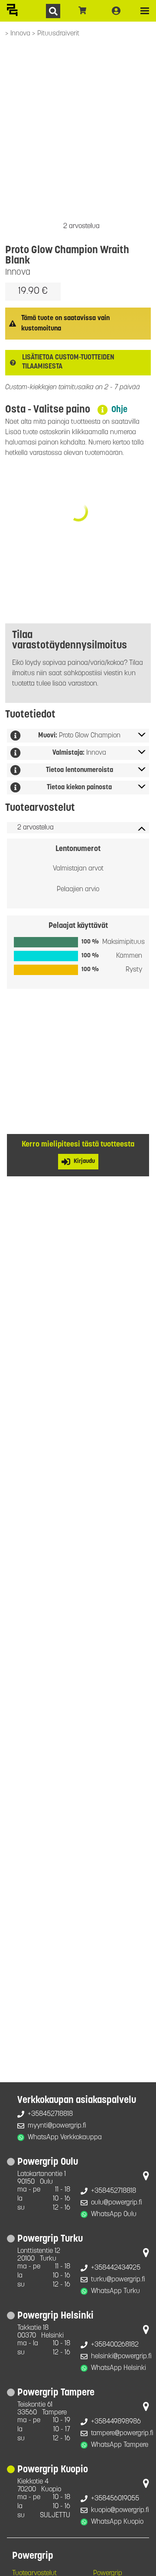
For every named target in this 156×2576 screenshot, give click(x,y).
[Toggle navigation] (145, 11)
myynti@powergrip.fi (57, 2126)
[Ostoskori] (83, 11)
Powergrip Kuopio (53, 2470)
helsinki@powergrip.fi (121, 2357)
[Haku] (53, 11)
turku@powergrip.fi (118, 2280)
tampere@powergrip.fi (122, 2433)
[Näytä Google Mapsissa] (146, 2178)
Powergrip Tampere (56, 2393)
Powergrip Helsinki (55, 2316)
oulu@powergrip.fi (117, 2203)
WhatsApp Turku (115, 2291)
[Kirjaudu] (116, 11)
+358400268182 (115, 2345)
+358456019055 (115, 2499)
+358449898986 (116, 2422)
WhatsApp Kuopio (117, 2522)
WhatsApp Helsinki (119, 2368)
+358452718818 (50, 2114)
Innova (21, 34)
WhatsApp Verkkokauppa (65, 2138)
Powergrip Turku (50, 2239)
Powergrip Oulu (48, 2162)
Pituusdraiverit (58, 34)
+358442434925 (116, 2268)
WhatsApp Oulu (114, 2214)
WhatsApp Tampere (120, 2445)
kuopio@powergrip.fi (120, 2510)
